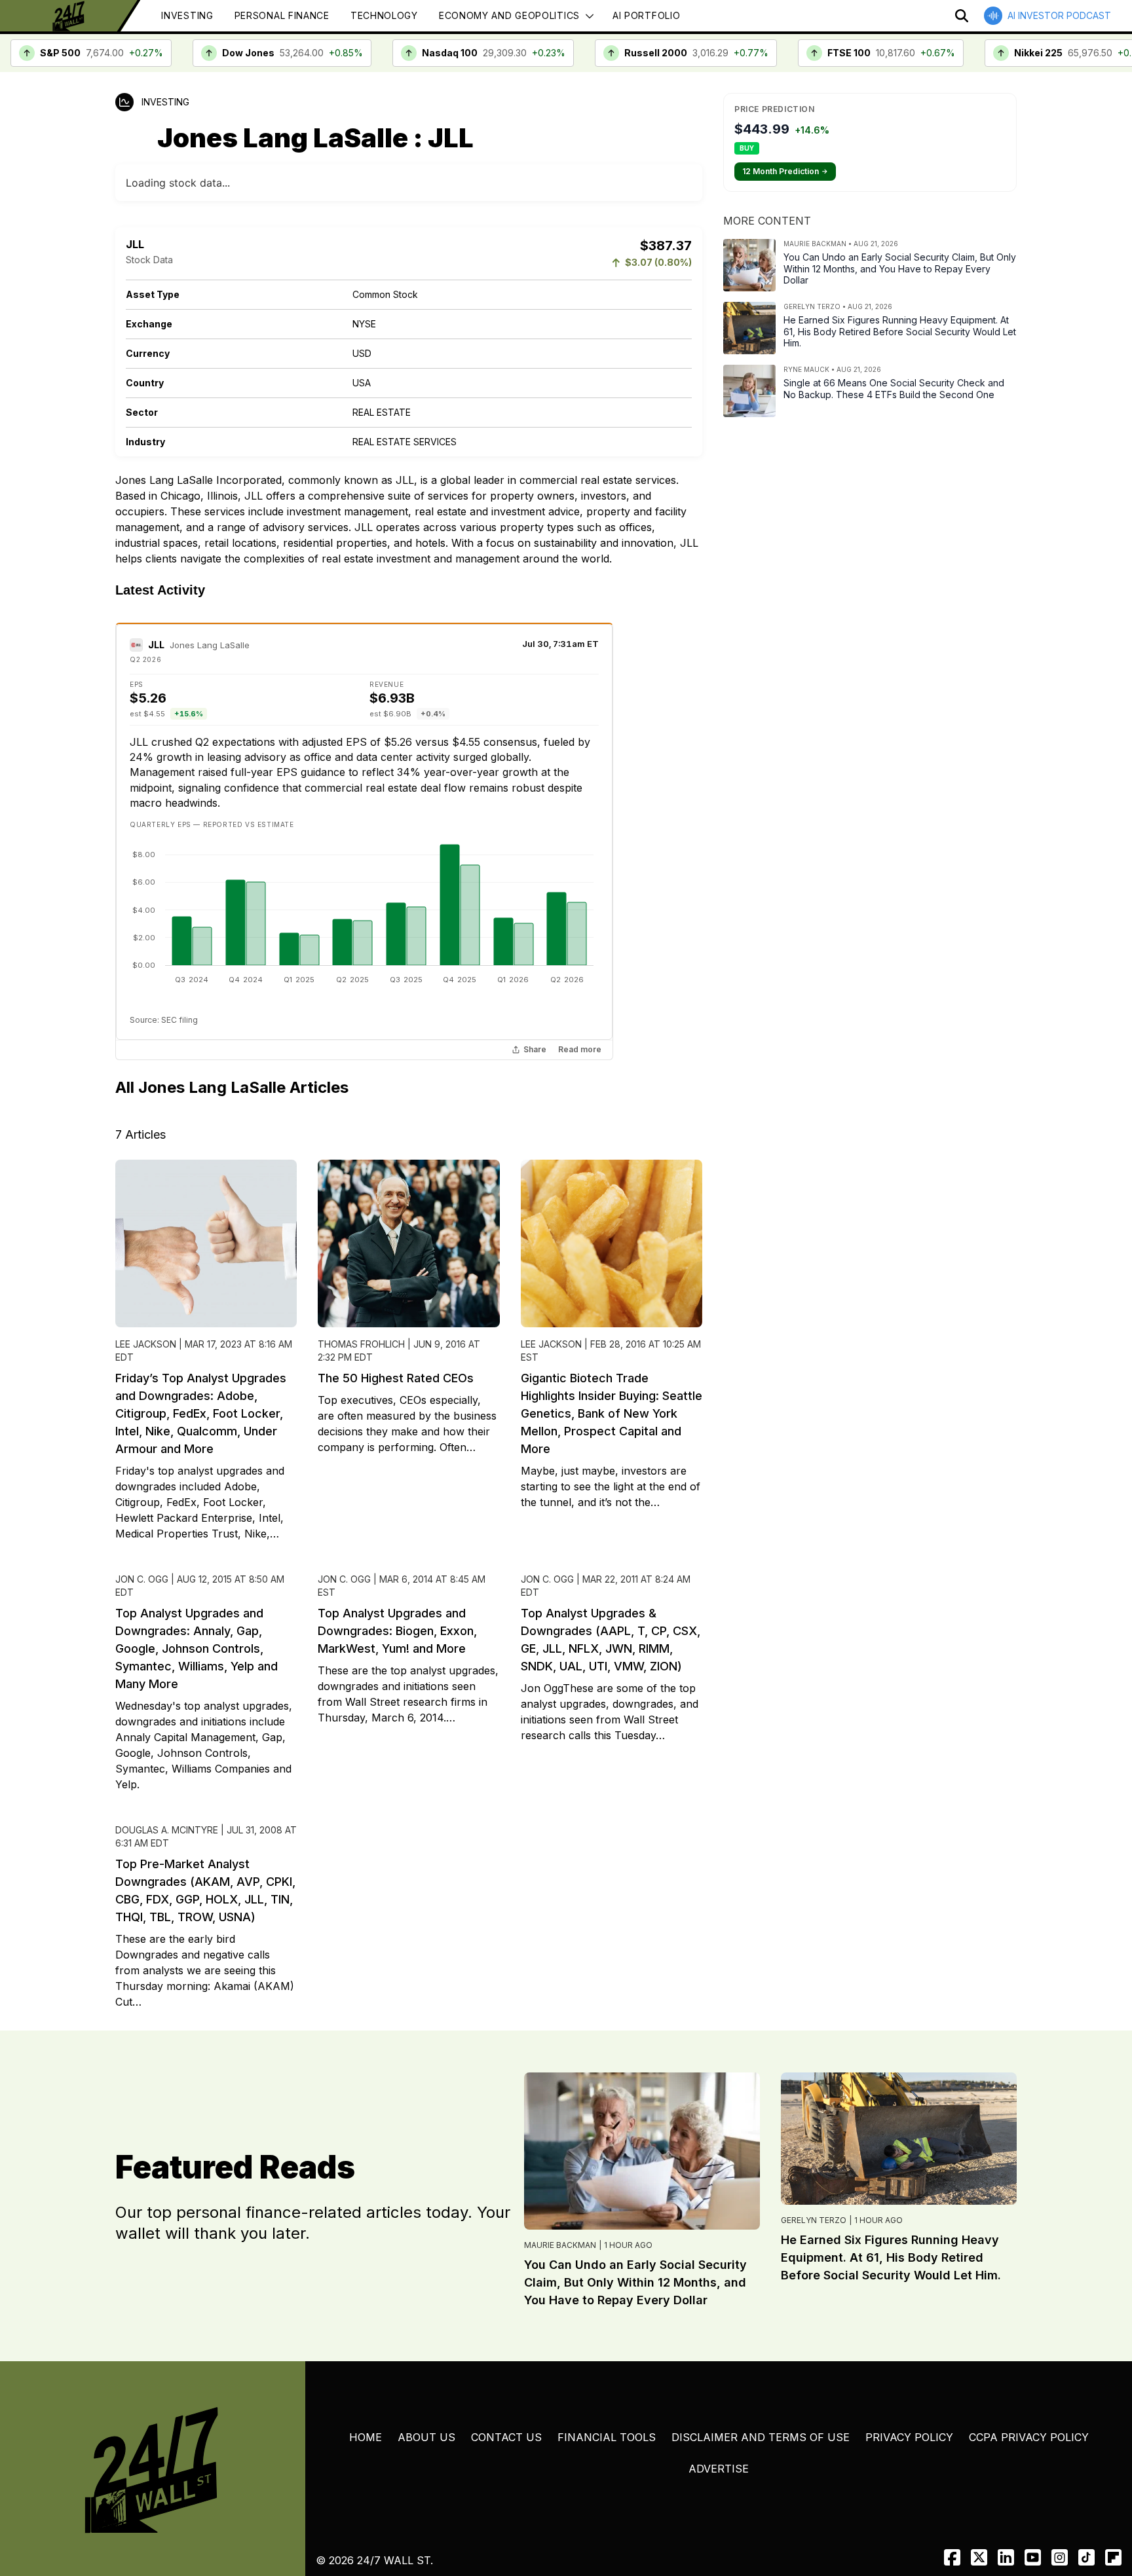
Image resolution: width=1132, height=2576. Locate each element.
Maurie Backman (560, 2245)
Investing (187, 15)
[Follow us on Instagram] (1060, 2557)
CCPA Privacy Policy (1029, 2437)
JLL (156, 645)
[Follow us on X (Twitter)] (979, 2557)
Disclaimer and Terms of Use (761, 2437)
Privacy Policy (909, 2437)
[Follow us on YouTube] (1033, 2557)
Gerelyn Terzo (814, 2220)
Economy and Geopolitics (509, 15)
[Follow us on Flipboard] (1113, 2557)
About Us (426, 2437)
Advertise (719, 2469)
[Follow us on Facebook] (952, 2557)
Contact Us (506, 2437)
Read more (580, 1050)
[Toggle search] (962, 16)
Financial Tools (607, 2437)
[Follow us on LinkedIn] (1006, 2557)
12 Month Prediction (785, 171)
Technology (384, 15)
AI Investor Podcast (1059, 15)
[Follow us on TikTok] (1086, 2557)
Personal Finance (282, 15)
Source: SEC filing (164, 1020)
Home (366, 2437)
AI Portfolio (646, 15)
